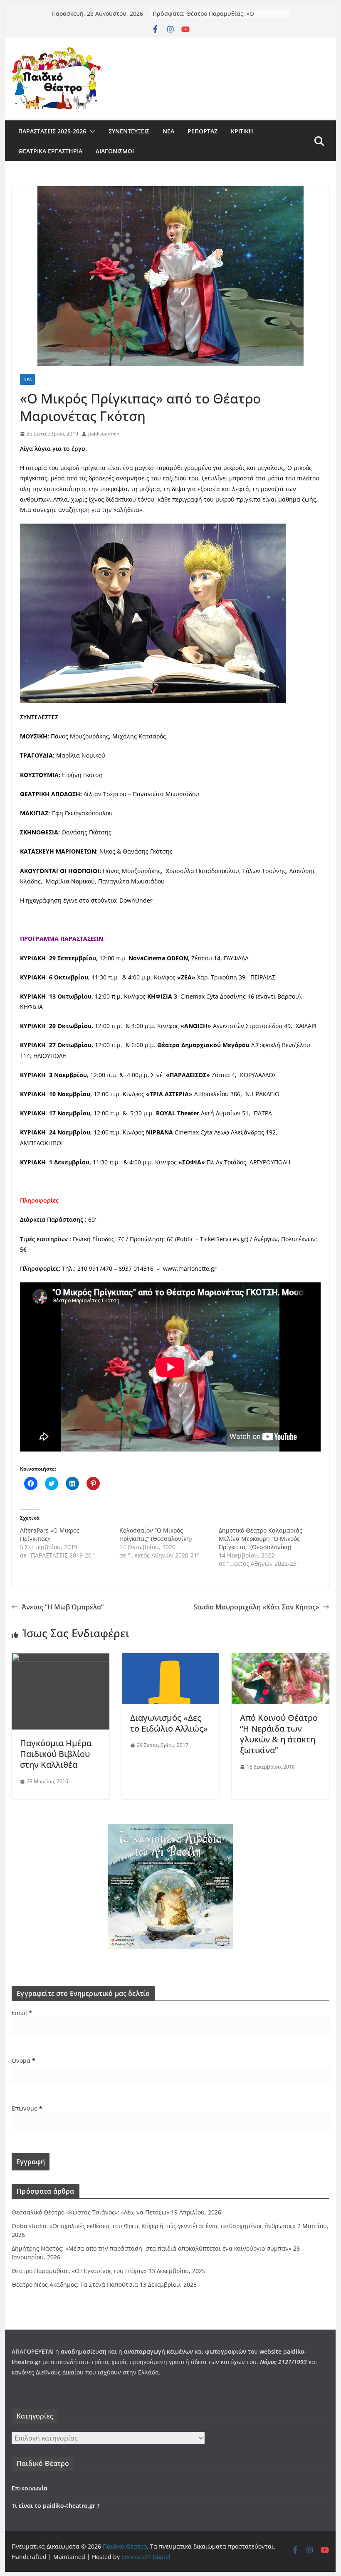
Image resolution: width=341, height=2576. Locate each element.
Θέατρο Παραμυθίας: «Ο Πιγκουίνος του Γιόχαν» (220, 18)
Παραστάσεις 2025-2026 (52, 131)
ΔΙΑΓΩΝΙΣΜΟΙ (115, 151)
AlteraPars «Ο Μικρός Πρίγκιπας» (50, 1534)
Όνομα (23, 2061)
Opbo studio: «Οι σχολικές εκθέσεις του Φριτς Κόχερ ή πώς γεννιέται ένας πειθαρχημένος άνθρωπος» (154, 2226)
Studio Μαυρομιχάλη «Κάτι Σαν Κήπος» (256, 1607)
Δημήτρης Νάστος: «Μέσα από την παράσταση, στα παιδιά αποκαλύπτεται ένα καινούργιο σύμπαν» (152, 2248)
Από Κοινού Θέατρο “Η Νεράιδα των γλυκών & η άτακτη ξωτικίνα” (279, 1734)
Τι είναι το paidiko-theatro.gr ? (56, 2506)
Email (22, 2013)
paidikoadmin (104, 434)
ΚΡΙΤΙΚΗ (242, 131)
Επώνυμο (27, 2108)
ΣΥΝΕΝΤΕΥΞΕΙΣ (129, 131)
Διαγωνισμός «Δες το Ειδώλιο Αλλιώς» (169, 1723)
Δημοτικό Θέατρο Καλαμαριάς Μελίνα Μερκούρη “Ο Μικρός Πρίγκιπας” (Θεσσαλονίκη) (261, 1539)
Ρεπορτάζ (203, 131)
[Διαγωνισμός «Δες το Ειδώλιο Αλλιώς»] (170, 1659)
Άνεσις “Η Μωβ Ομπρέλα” (63, 1607)
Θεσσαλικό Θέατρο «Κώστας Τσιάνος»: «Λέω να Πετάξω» (90, 2212)
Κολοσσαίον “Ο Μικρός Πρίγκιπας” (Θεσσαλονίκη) (156, 1534)
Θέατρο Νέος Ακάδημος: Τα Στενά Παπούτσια (75, 2284)
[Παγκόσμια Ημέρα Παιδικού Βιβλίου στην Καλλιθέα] (60, 1659)
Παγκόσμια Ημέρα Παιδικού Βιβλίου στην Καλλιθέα (56, 1754)
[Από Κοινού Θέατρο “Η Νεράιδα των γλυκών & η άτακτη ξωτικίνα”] (280, 1659)
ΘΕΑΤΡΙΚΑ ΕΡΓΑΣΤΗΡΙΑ (50, 151)
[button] (91, 131)
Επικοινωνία (30, 2488)
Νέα (168, 131)
